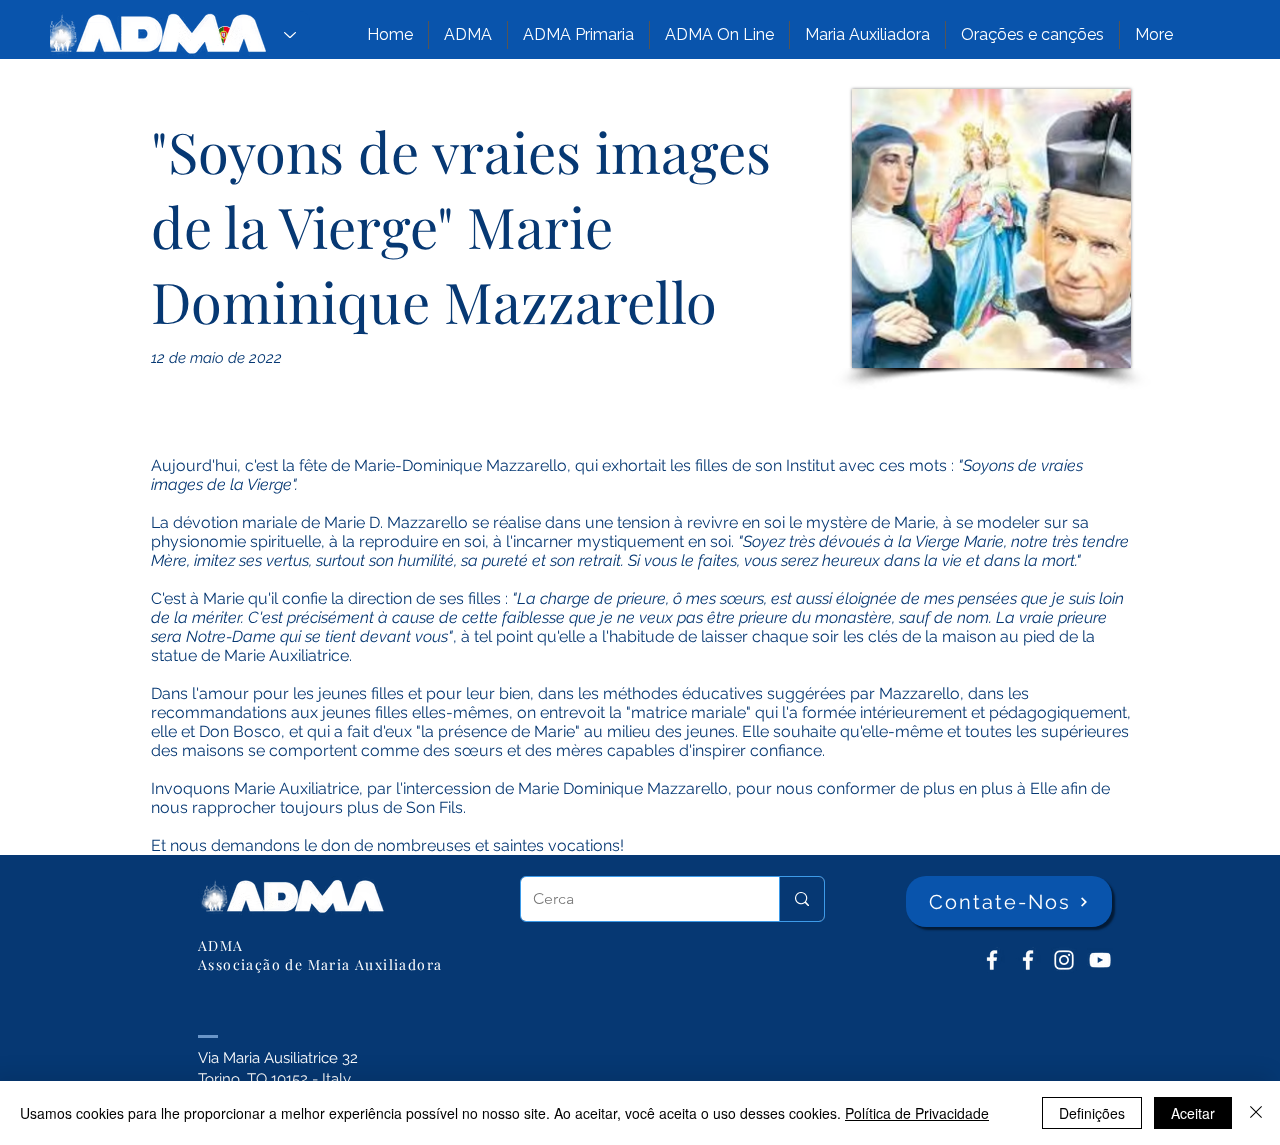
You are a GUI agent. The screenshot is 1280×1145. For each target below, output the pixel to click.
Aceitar (1193, 1113)
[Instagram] (1064, 960)
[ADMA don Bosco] (992, 960)
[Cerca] (801, 899)
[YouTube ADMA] (1100, 960)
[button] (468, 35)
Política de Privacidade (917, 1113)
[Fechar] (1256, 1113)
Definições (1092, 1113)
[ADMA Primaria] (1028, 960)
